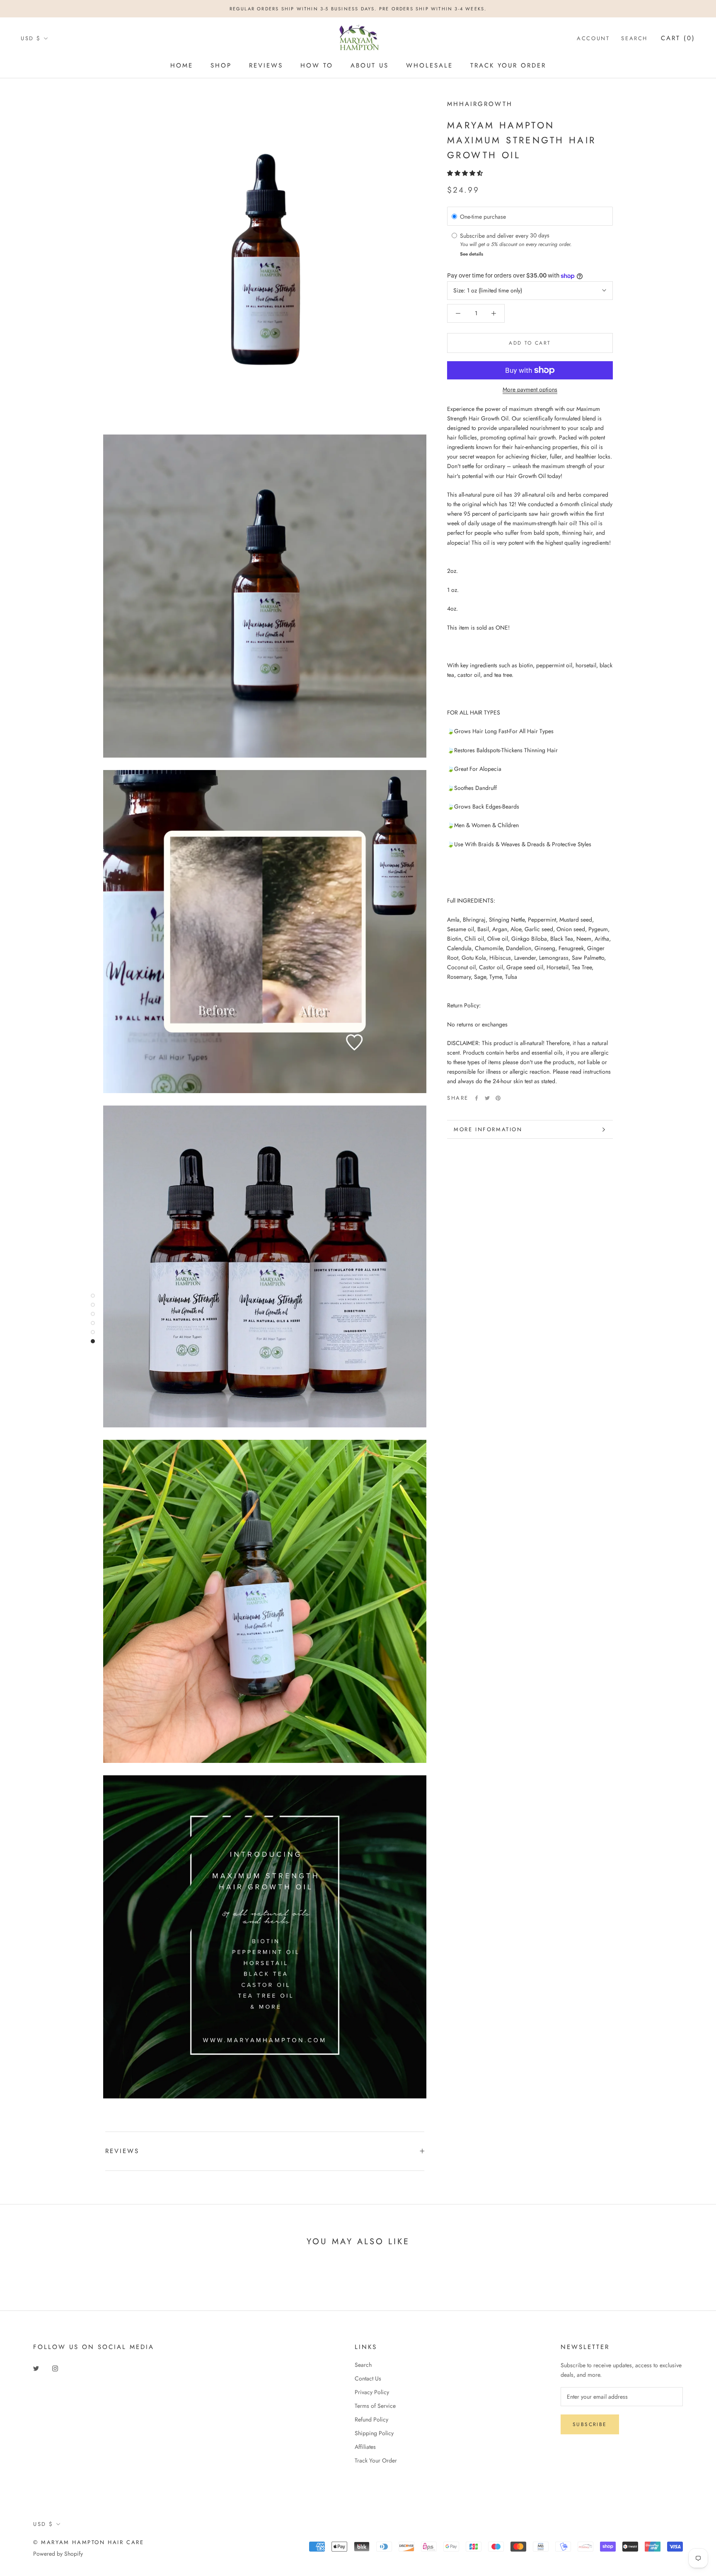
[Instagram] (55, 2368)
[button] (466, 173)
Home (182, 65)
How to (317, 65)
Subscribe (590, 2424)
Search (634, 38)
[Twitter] (487, 1098)
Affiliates (365, 2447)
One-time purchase (483, 216)
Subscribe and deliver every (495, 235)
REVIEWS (122, 2151)
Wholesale (429, 65)
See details (472, 254)
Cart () (678, 38)
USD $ (31, 38)
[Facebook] (477, 1098)
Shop (221, 65)
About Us (370, 65)
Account (593, 38)
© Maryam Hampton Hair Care (89, 2542)
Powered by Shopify (58, 2554)
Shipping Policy (374, 2433)
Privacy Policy (372, 2392)
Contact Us (368, 2378)
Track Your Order (508, 65)
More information (488, 1129)
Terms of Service (375, 2406)
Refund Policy (371, 2419)
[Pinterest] (498, 1098)
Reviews (266, 65)
